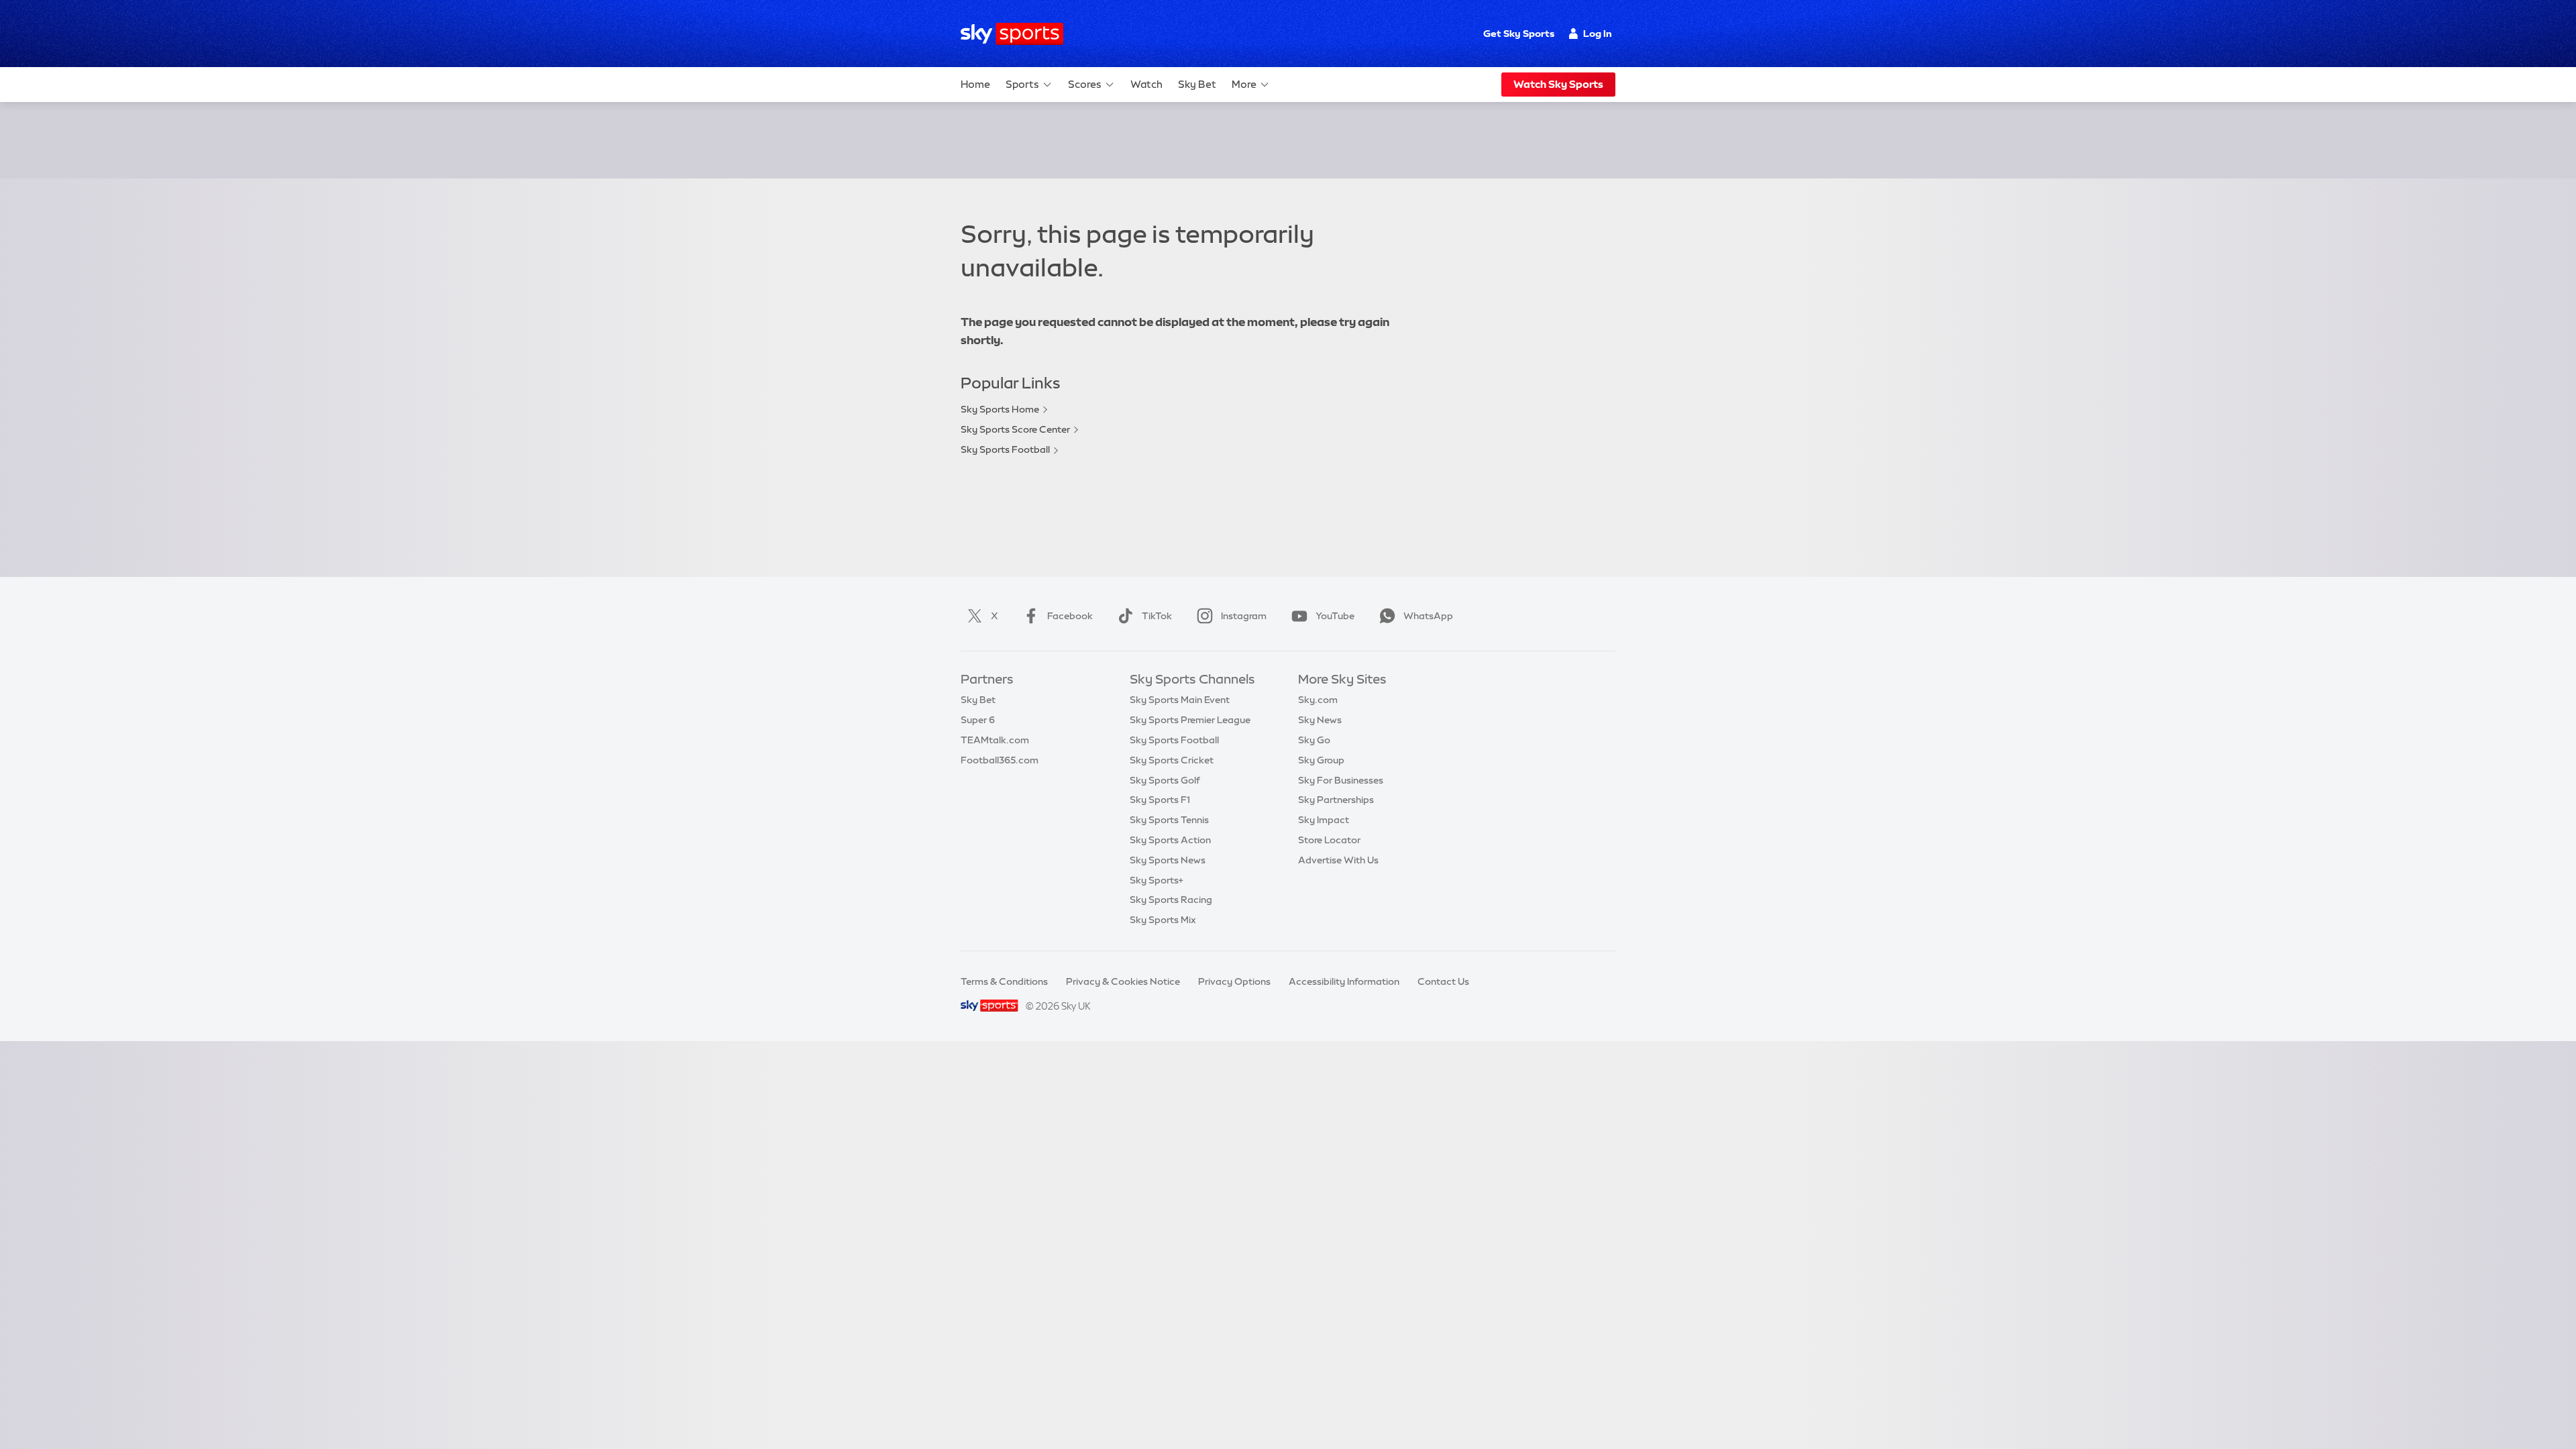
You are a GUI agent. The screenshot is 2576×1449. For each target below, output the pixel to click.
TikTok (1157, 616)
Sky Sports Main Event (1180, 700)
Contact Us (1443, 981)
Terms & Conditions (1004, 981)
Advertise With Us (1338, 860)
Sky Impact (1324, 820)
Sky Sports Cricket (1172, 760)
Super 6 (978, 720)
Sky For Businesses (1341, 780)
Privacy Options (1234, 981)
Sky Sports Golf (1165, 780)
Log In (1598, 34)
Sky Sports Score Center (1015, 429)
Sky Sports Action (1170, 840)
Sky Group (1321, 760)
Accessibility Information (1344, 981)
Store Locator (1329, 840)
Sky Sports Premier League (1190, 720)
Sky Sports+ (1157, 880)
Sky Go (1314, 740)
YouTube (1335, 616)
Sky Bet (1197, 84)
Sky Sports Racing (1171, 900)
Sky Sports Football (1005, 449)
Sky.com (1318, 700)
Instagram (1244, 616)
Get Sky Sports (1519, 34)
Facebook (1070, 616)
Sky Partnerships (1336, 800)
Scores (1085, 84)
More (1244, 84)
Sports (1022, 84)
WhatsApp (1428, 616)
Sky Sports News (1168, 860)
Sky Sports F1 (1160, 800)
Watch (1146, 84)
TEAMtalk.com (995, 740)
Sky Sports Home (1000, 409)
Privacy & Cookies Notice (1123, 981)
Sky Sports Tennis (1169, 820)
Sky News (1320, 720)
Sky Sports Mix (1163, 920)
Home (975, 84)
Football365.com (1000, 760)
